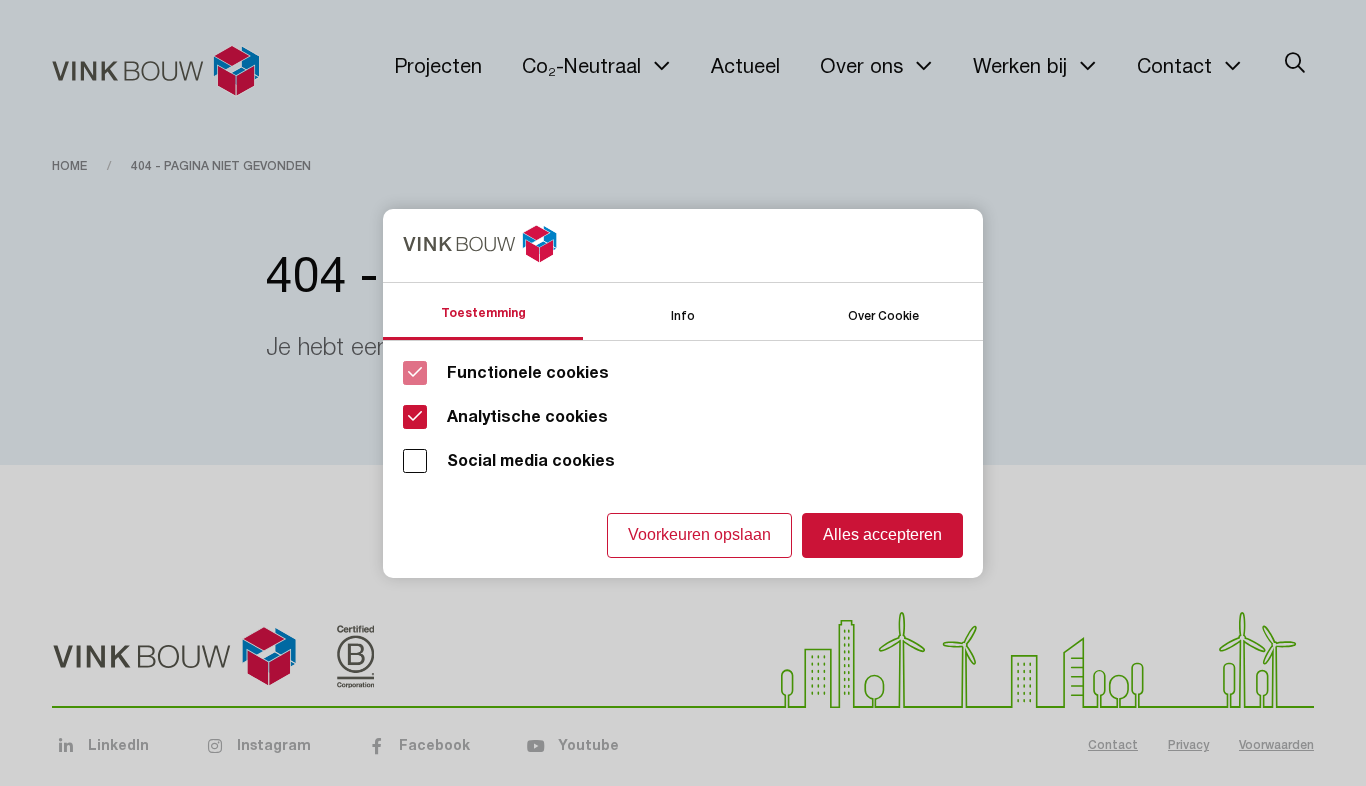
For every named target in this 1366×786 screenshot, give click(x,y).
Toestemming (483, 313)
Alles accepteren (882, 534)
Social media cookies (531, 461)
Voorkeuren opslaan (699, 534)
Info (683, 314)
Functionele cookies (528, 373)
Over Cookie (883, 314)
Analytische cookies (527, 417)
